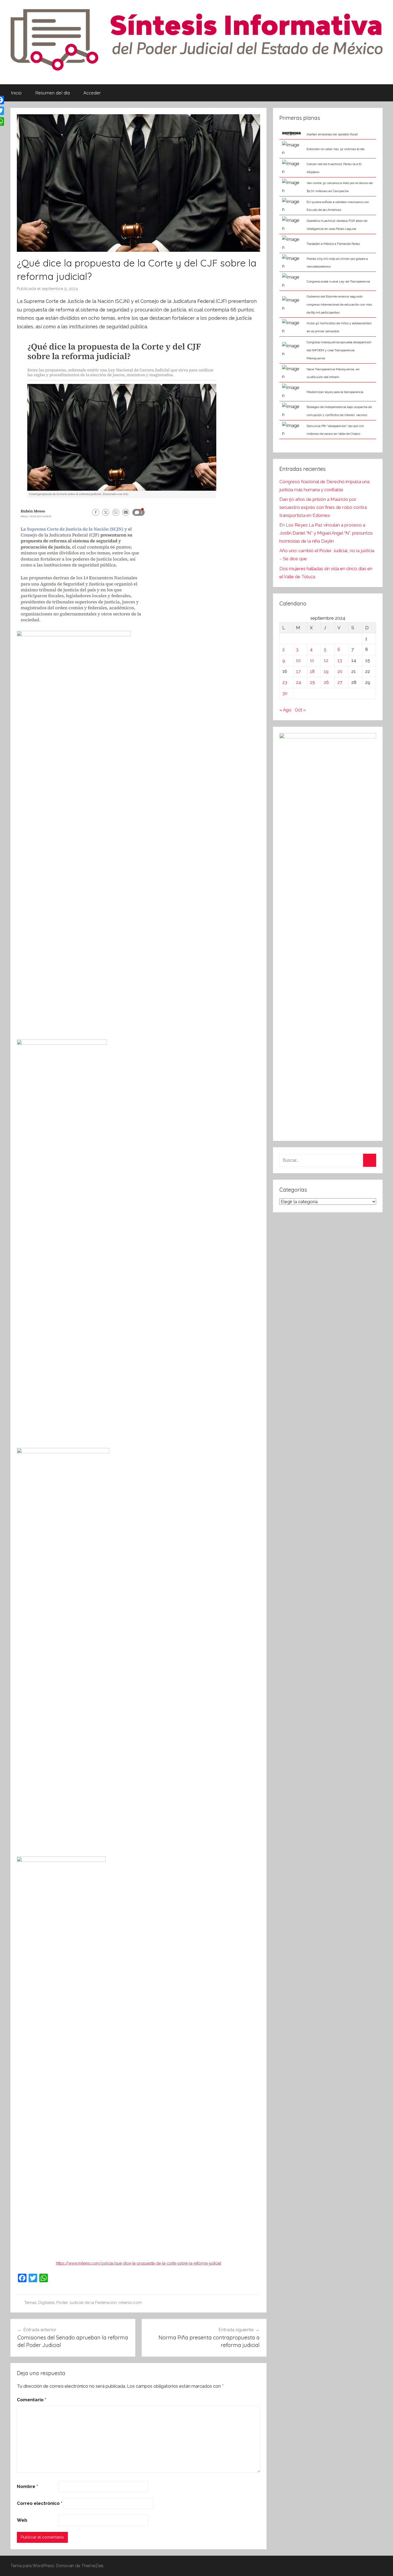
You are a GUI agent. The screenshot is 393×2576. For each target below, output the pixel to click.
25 (312, 682)
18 (312, 671)
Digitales (46, 2303)
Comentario (32, 2400)
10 (298, 660)
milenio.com (130, 2303)
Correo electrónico (40, 2503)
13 (340, 660)
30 (285, 693)
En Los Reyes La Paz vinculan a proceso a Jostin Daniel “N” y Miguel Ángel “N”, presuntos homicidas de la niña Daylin (326, 533)
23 (285, 682)
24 (298, 682)
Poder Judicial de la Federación (87, 2303)
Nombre (27, 2486)
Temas (30, 2303)
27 (340, 682)
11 (312, 660)
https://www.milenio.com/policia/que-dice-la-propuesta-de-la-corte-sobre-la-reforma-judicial (138, 2263)
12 (326, 660)
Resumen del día (53, 93)
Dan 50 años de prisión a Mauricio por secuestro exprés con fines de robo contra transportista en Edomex (323, 507)
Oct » (300, 710)
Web (22, 2520)
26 (326, 682)
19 (326, 671)
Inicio (16, 93)
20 (340, 671)
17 (298, 671)
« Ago (285, 710)
